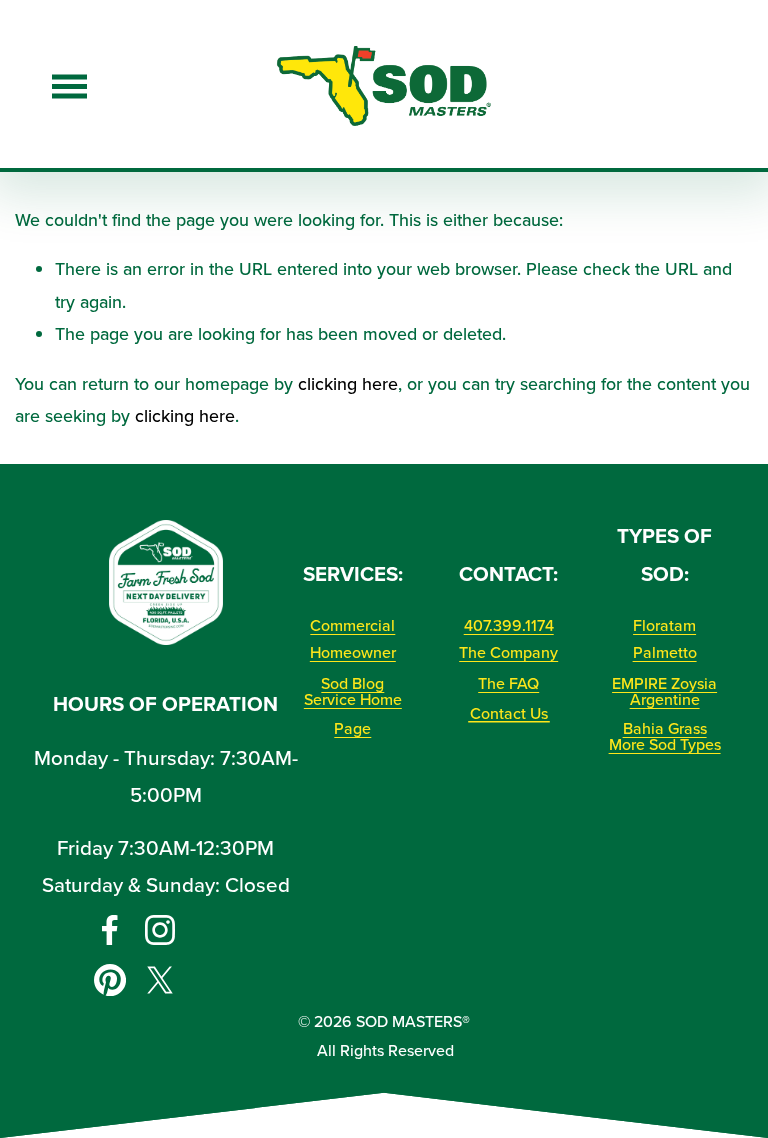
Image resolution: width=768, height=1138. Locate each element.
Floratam (664, 625)
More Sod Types (665, 744)
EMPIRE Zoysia (664, 683)
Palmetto (665, 652)
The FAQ (508, 683)
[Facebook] (110, 930)
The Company (508, 652)
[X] (160, 980)
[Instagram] (160, 930)
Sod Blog (352, 683)
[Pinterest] (110, 980)
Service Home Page (353, 713)
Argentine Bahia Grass (665, 713)
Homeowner (353, 652)
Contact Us (509, 713)
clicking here (348, 383)
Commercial (352, 625)
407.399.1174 (509, 625)
